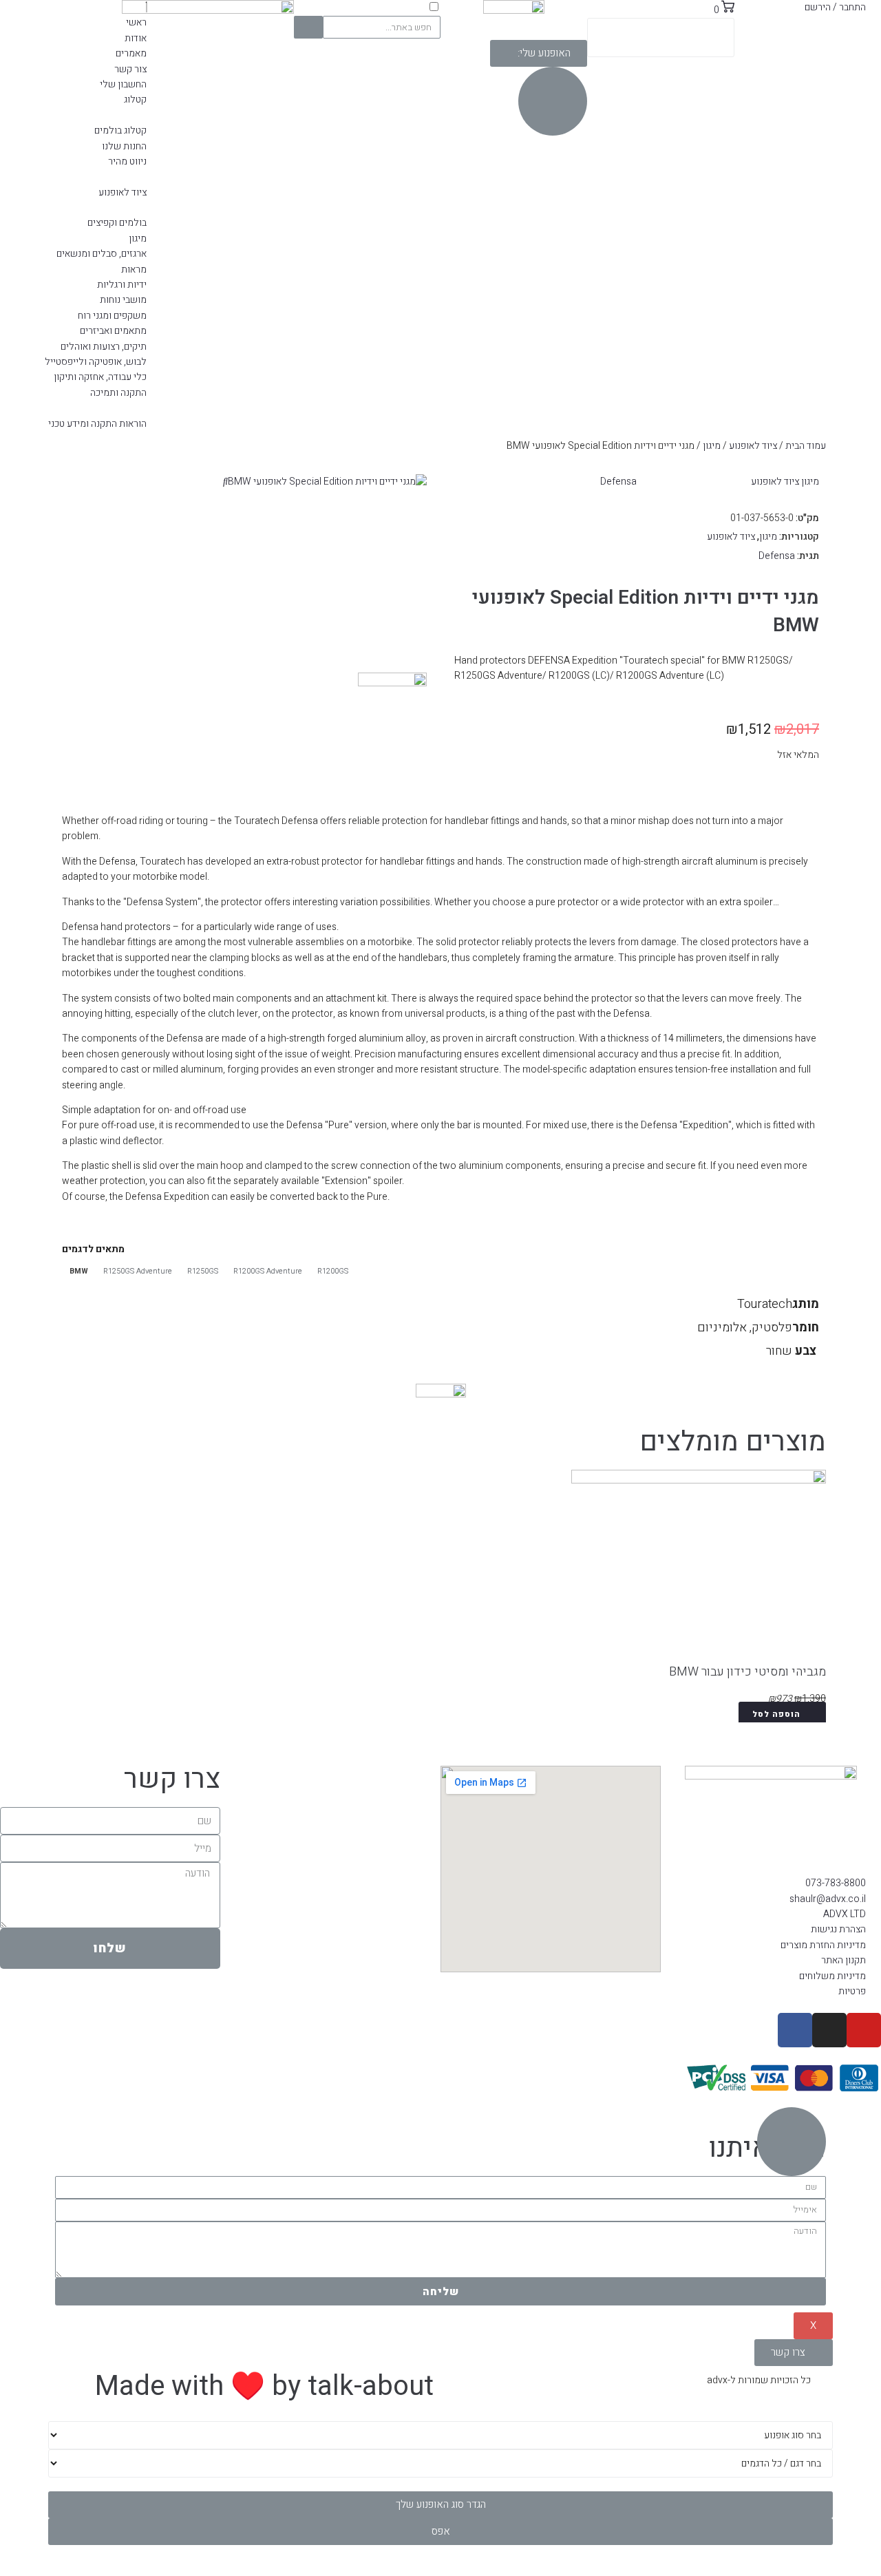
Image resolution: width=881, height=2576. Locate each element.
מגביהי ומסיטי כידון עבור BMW (747, 1672)
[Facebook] (795, 2030)
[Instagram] (829, 2030)
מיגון (712, 446)
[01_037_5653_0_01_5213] (327, 482)
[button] (539, 53)
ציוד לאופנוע (753, 446)
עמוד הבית (806, 446)
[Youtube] (864, 2030)
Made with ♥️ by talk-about (264, 2386)
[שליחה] (309, 27)
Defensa (618, 482)
